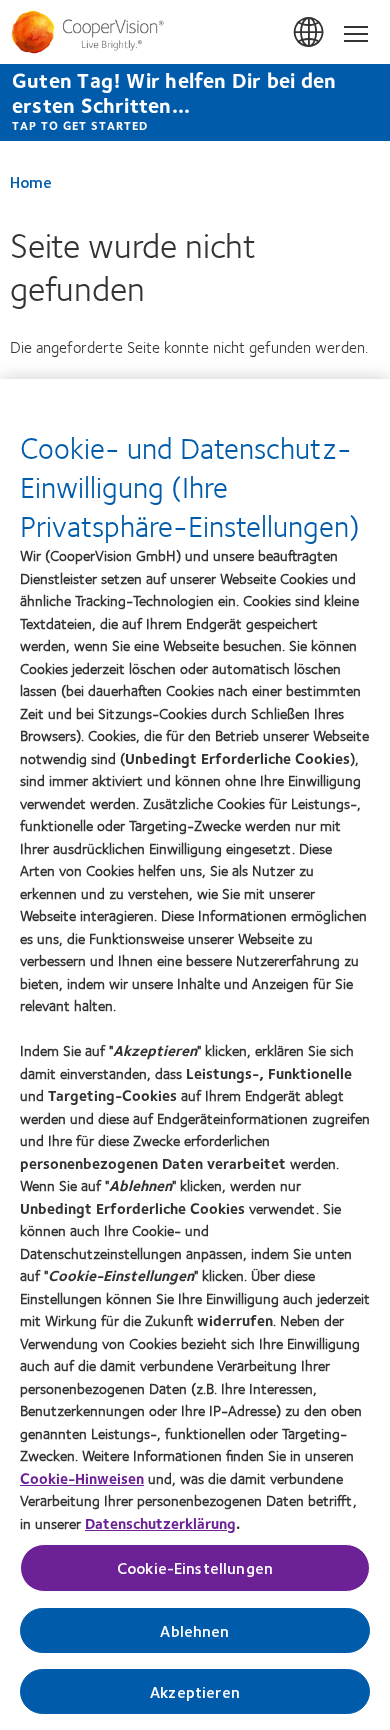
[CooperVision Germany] (195, 32)
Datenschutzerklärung (160, 1523)
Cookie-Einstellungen (195, 1567)
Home (31, 181)
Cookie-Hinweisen (82, 1478)
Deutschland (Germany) (310, 33)
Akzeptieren (195, 1691)
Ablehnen (194, 1630)
